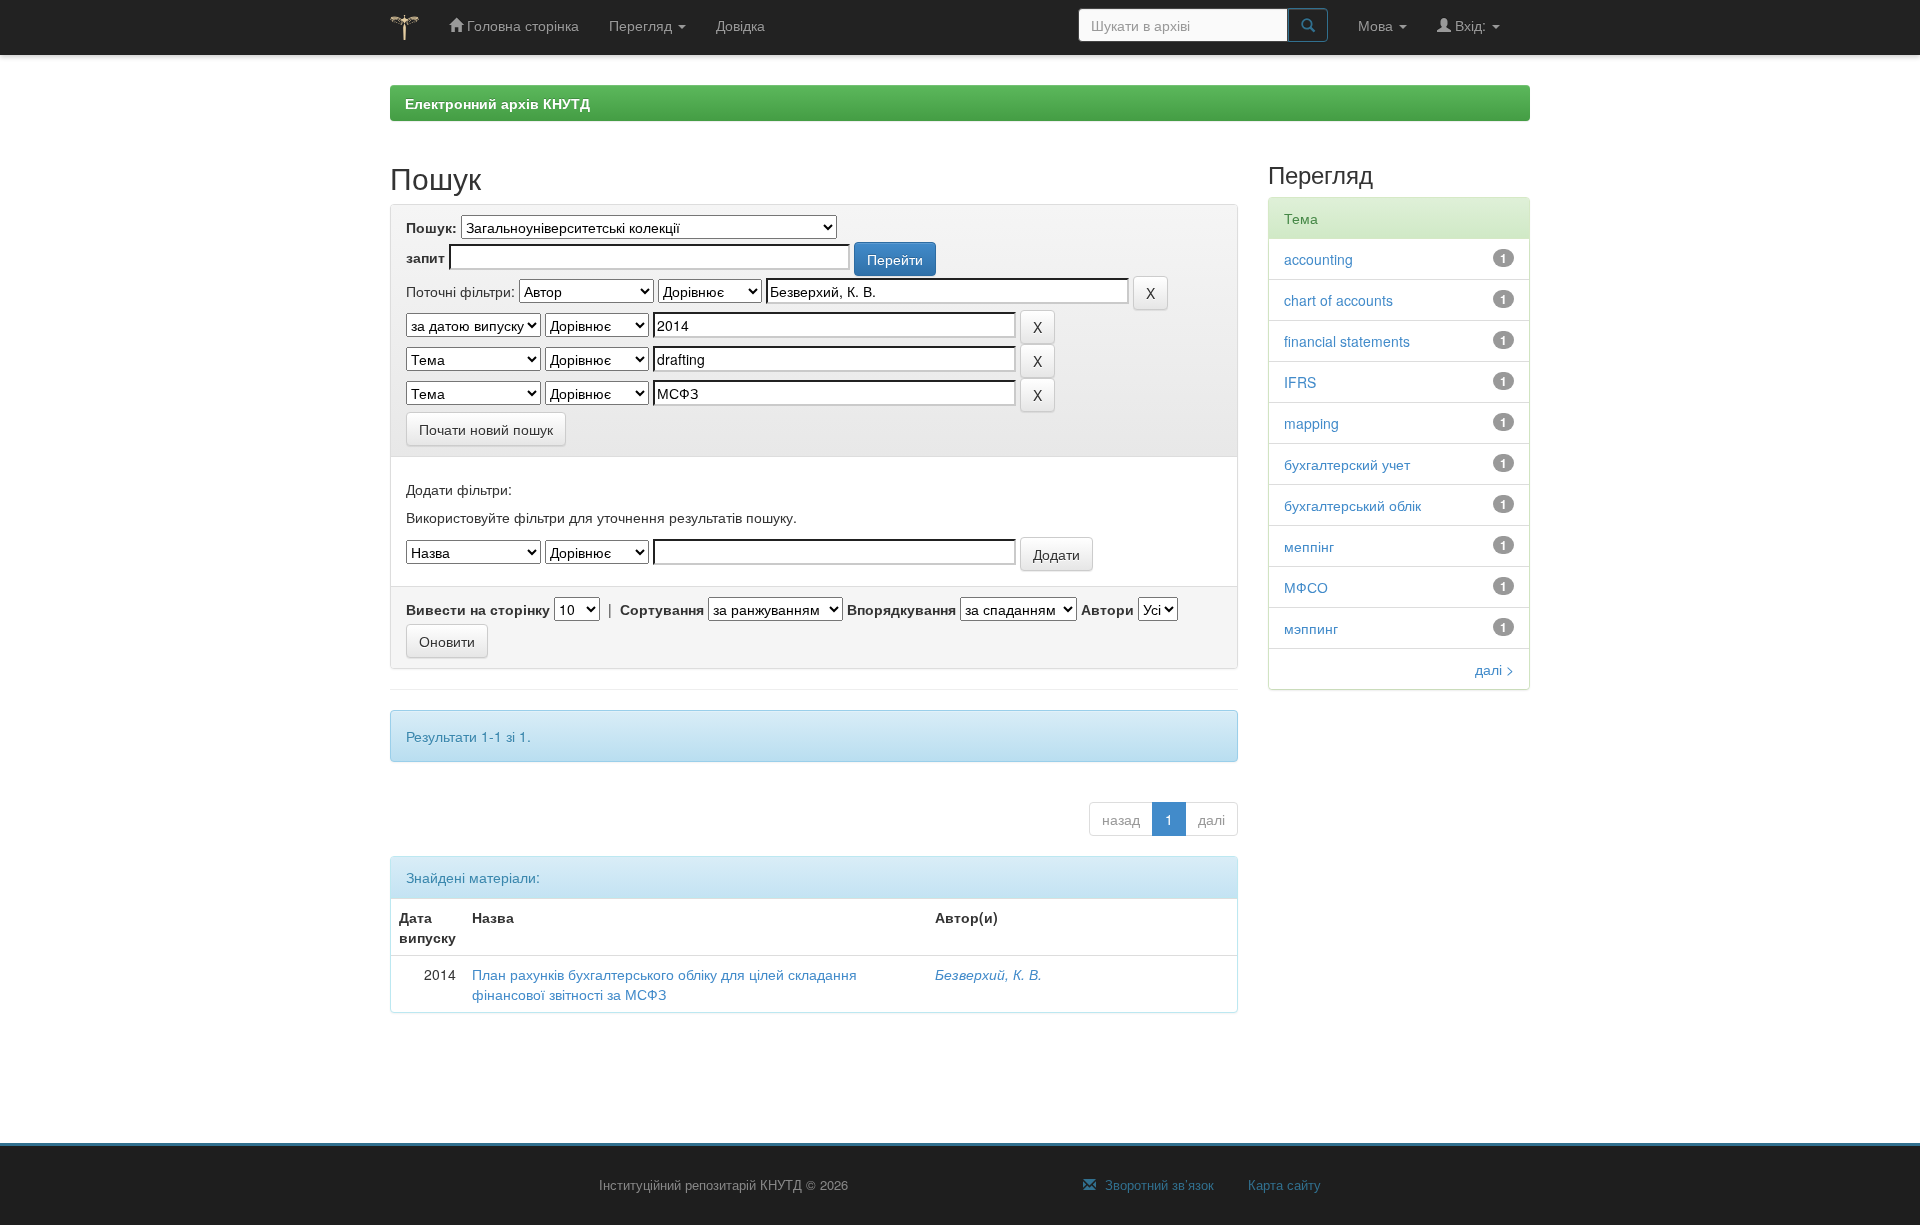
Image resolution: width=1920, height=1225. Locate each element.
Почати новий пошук (486, 429)
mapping (1311, 423)
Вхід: (1470, 25)
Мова (1377, 25)
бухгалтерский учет (1347, 464)
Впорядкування (901, 609)
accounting (1318, 259)
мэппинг (1311, 628)
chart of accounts (1338, 300)
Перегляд (642, 25)
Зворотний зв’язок (1157, 1185)
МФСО (1306, 587)
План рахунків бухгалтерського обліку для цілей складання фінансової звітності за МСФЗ (664, 984)
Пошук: (431, 227)
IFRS (1300, 382)
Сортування (662, 609)
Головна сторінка (521, 25)
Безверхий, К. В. (988, 974)
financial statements (1347, 341)
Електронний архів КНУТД (497, 103)
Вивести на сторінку (478, 609)
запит (425, 257)
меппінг (1309, 546)
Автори (1107, 609)
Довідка (740, 25)
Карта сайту (1282, 1185)
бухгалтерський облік (1352, 505)
